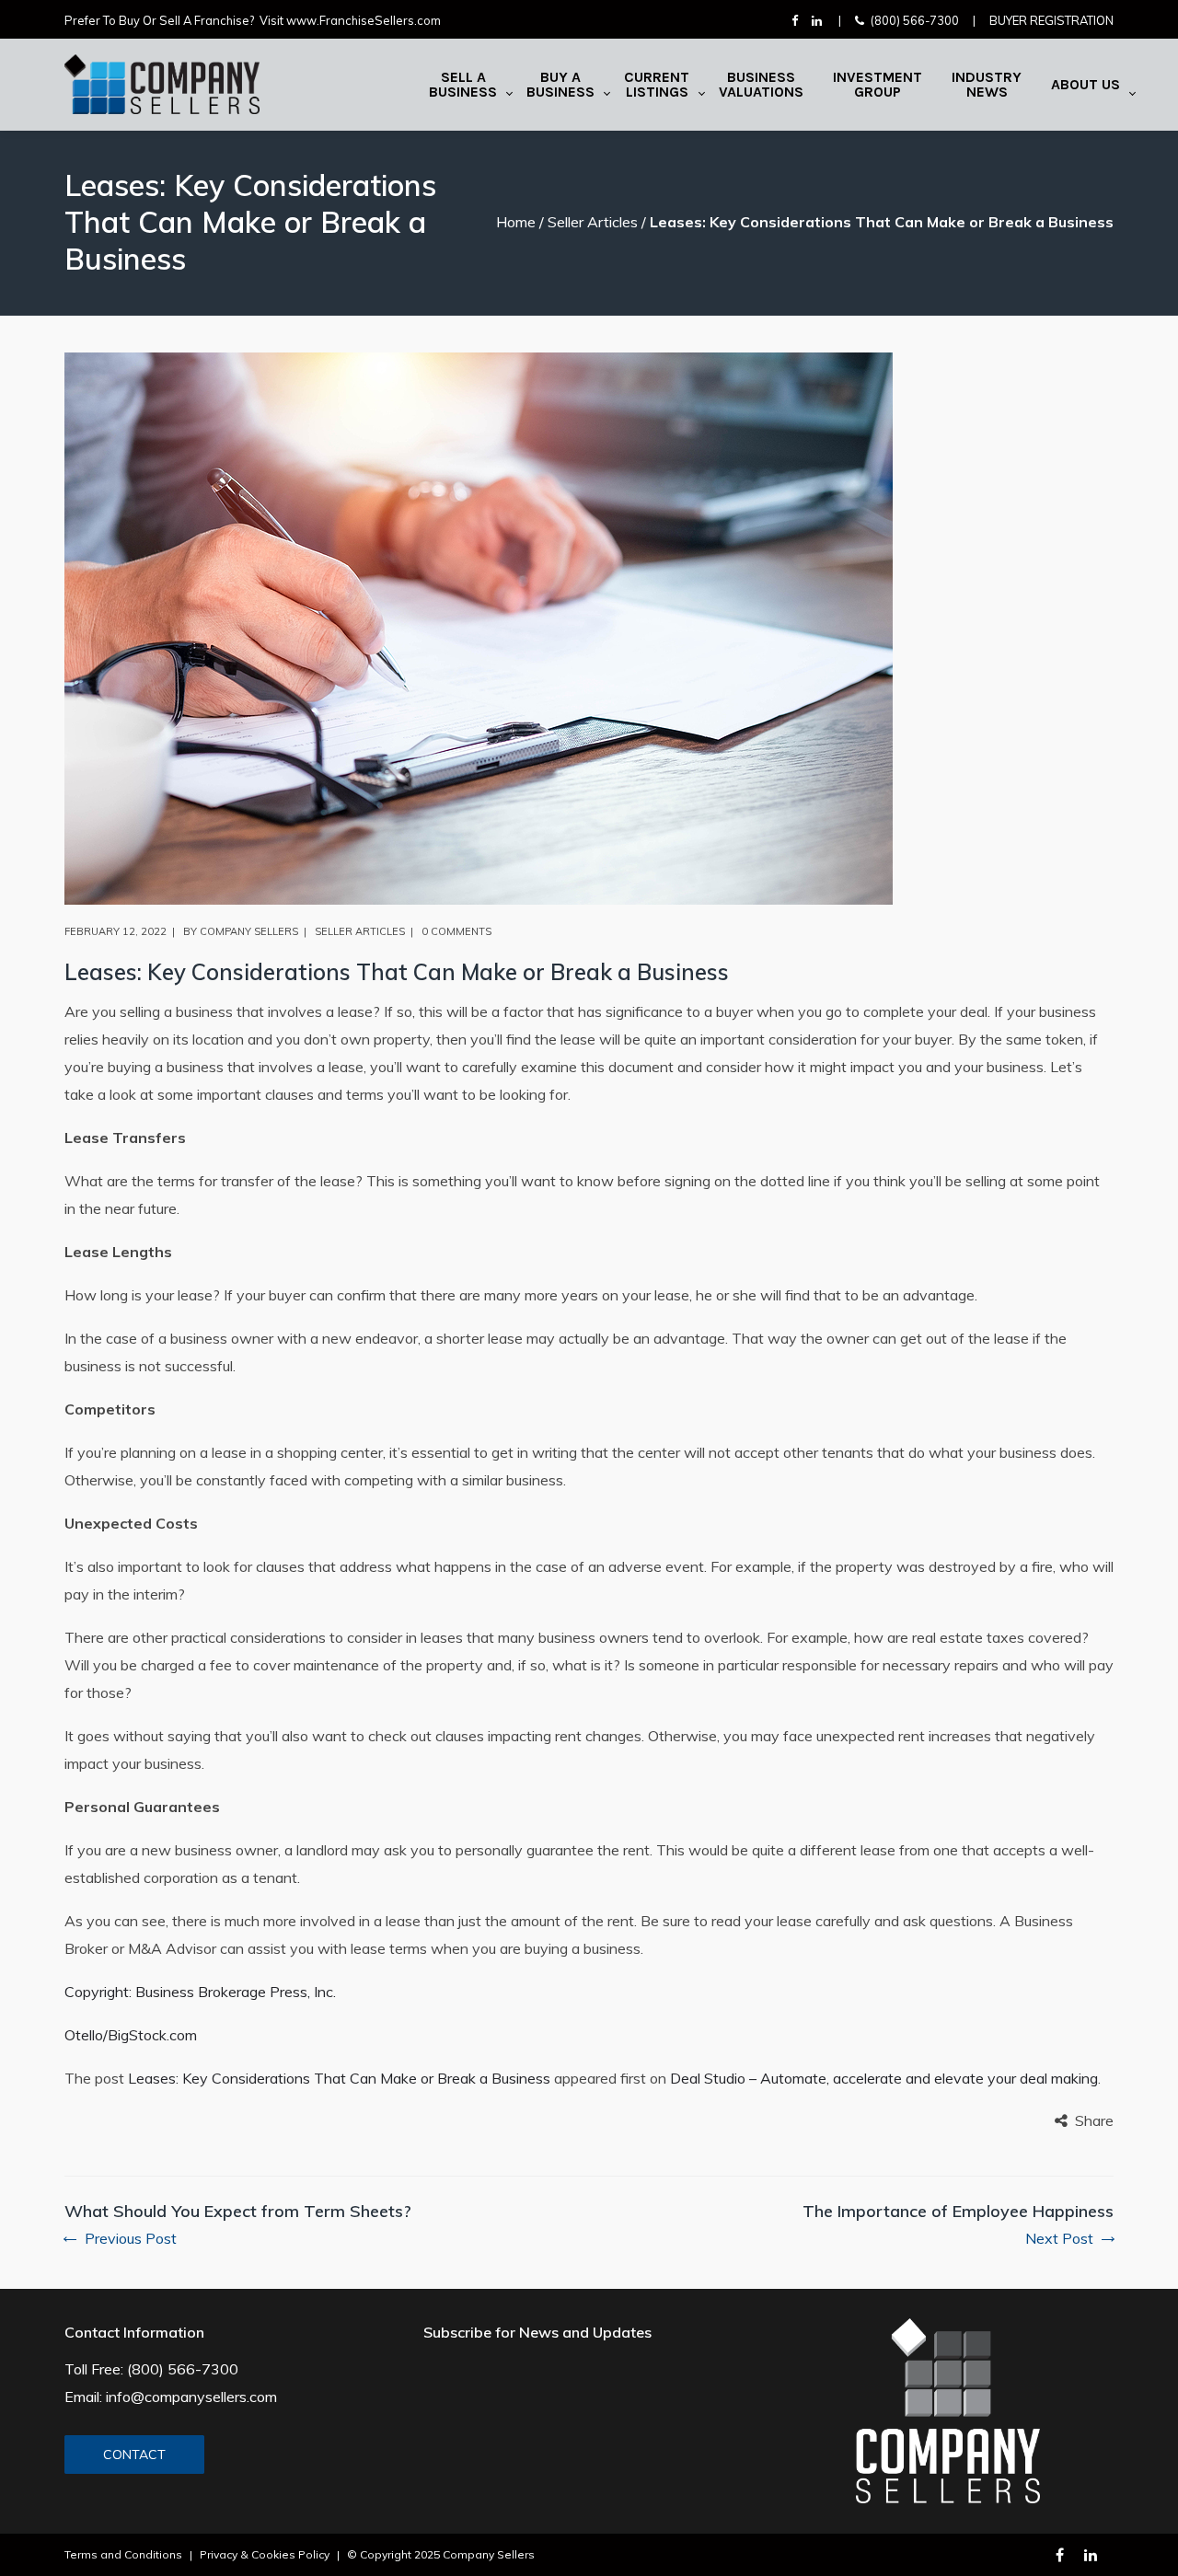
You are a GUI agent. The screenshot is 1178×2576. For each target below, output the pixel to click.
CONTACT (134, 2455)
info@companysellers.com (191, 2397)
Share (1094, 2120)
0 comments (456, 931)
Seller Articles (593, 222)
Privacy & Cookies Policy (265, 2554)
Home (516, 222)
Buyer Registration (1051, 20)
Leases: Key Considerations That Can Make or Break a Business (339, 2078)
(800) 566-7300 (915, 20)
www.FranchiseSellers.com (364, 20)
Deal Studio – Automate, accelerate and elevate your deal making (884, 2078)
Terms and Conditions (123, 2554)
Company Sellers (249, 931)
